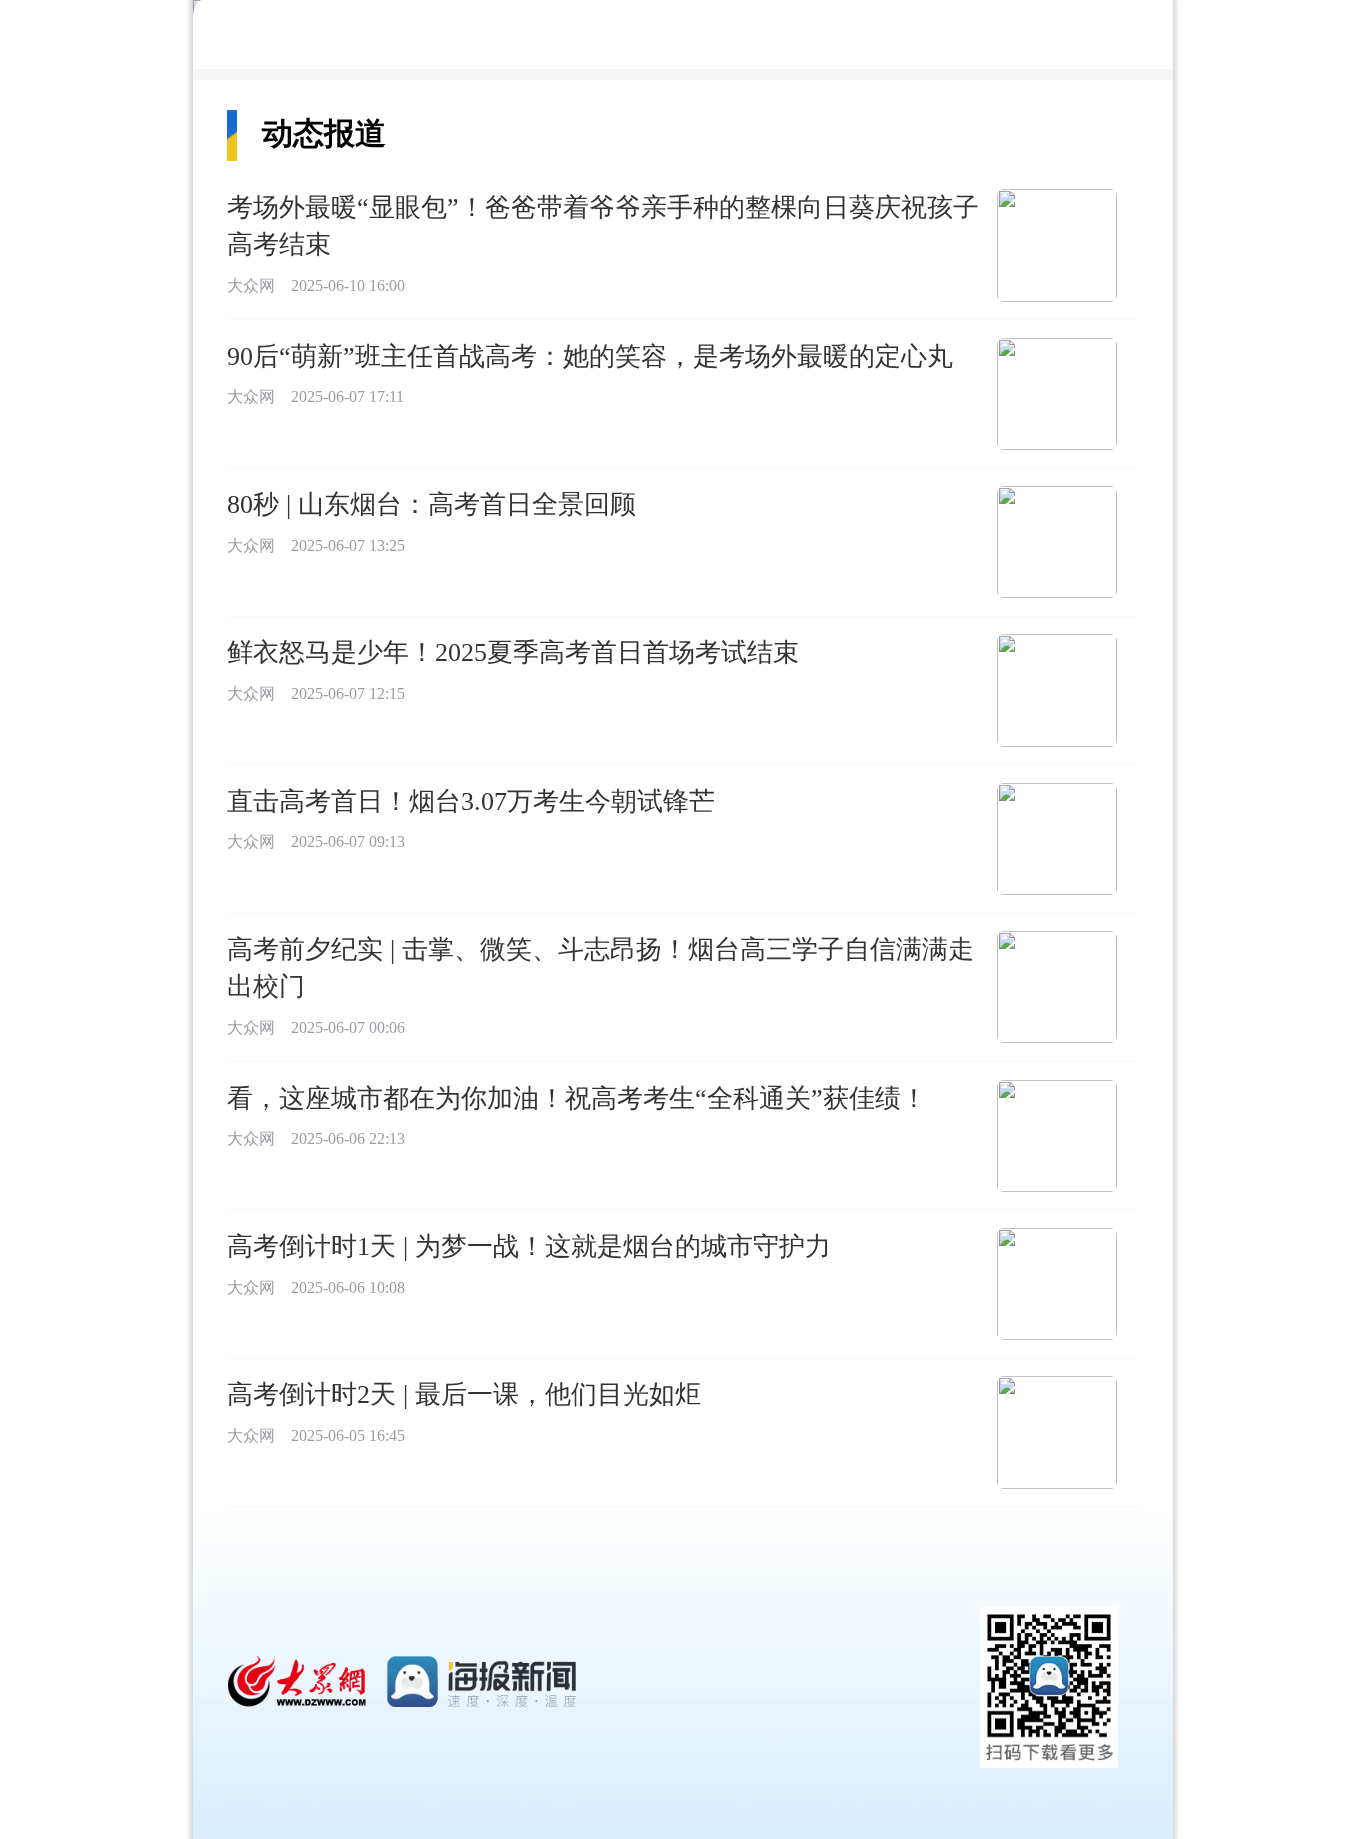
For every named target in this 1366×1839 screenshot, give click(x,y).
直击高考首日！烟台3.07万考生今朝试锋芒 (471, 801)
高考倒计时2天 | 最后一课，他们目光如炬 (464, 1394)
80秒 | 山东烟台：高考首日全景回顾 (431, 504)
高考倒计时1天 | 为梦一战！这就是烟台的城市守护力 (529, 1246)
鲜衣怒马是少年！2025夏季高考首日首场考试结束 (513, 652)
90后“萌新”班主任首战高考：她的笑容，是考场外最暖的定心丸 (590, 356)
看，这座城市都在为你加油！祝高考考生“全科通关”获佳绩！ (577, 1098)
